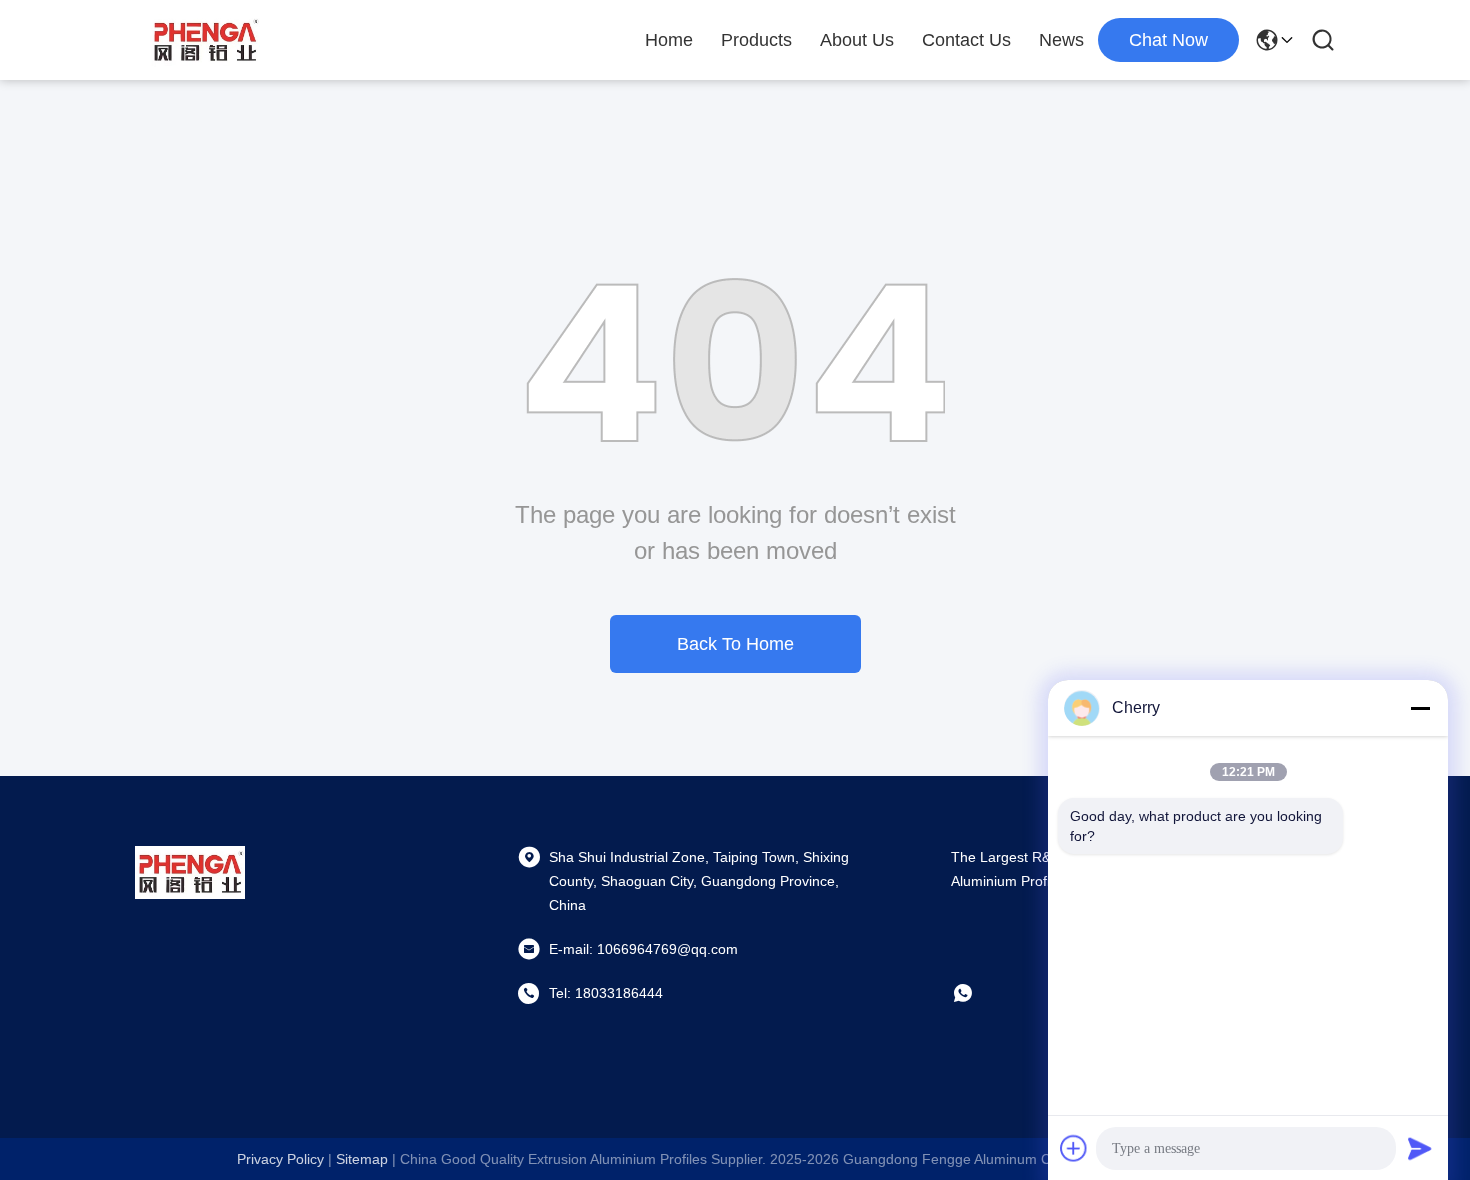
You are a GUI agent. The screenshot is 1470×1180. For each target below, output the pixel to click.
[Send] (1420, 1148)
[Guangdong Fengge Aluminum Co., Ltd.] (205, 40)
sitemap (362, 1159)
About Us (857, 40)
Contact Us (966, 40)
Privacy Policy (280, 1159)
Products (756, 40)
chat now (1168, 40)
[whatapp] (977, 993)
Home (669, 40)
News (1061, 40)
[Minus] (1420, 708)
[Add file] (1074, 1148)
